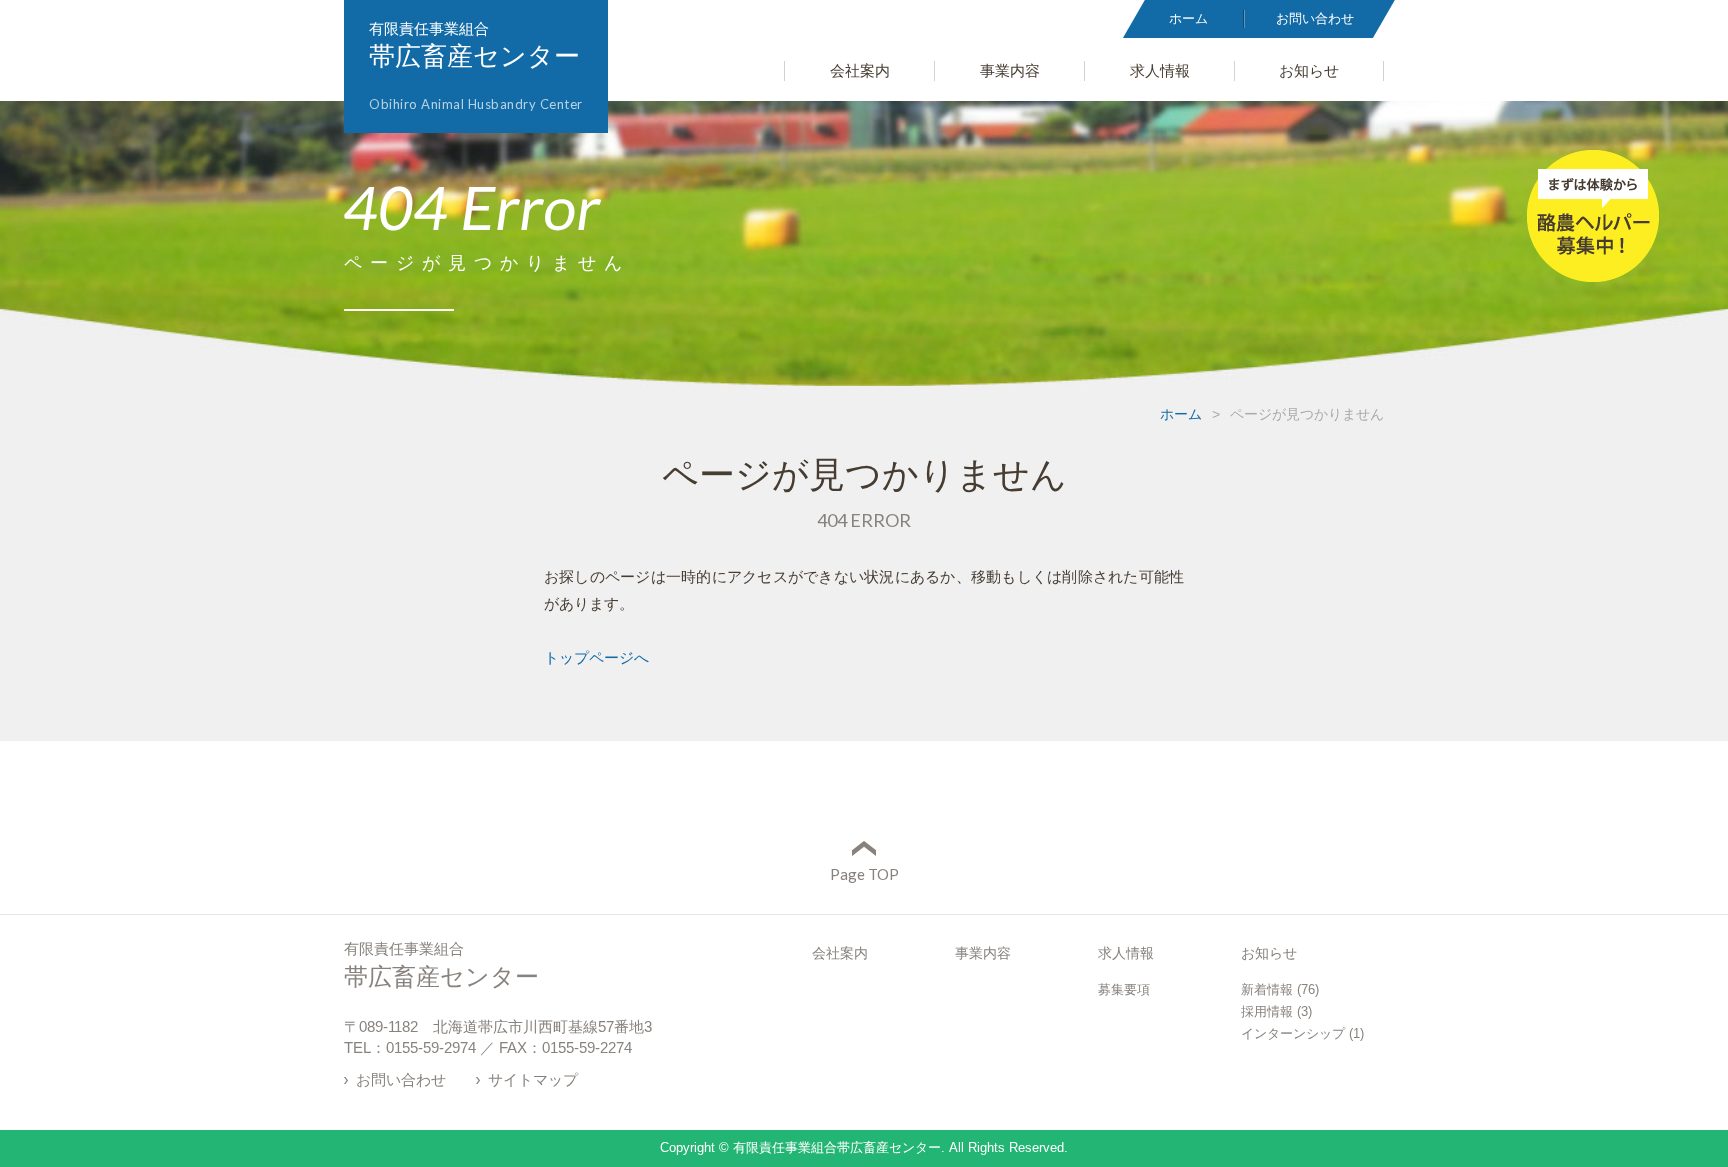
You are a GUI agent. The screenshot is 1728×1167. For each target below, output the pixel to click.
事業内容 (983, 953)
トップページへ (596, 657)
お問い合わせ (401, 1079)
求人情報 (1126, 953)
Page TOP (864, 874)
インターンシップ (1293, 1033)
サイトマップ (533, 1079)
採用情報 (1267, 1011)
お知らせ (1269, 953)
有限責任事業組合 (476, 66)
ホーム (1181, 414)
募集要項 (1124, 989)
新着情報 (1267, 989)
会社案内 (840, 953)
